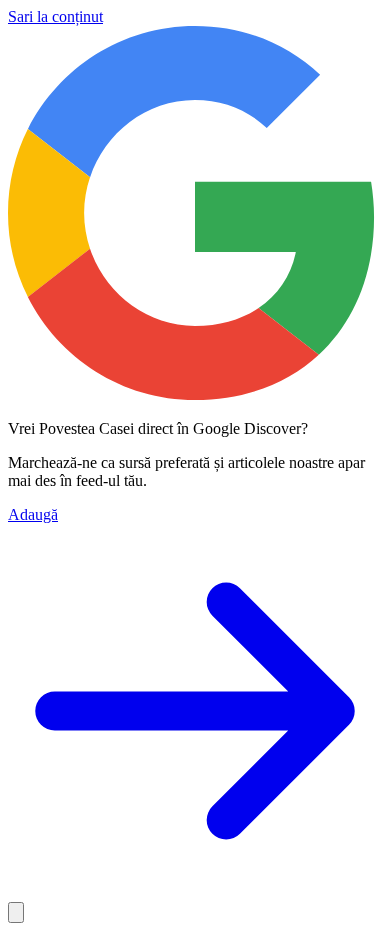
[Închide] (16, 912)
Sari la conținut (55, 16)
